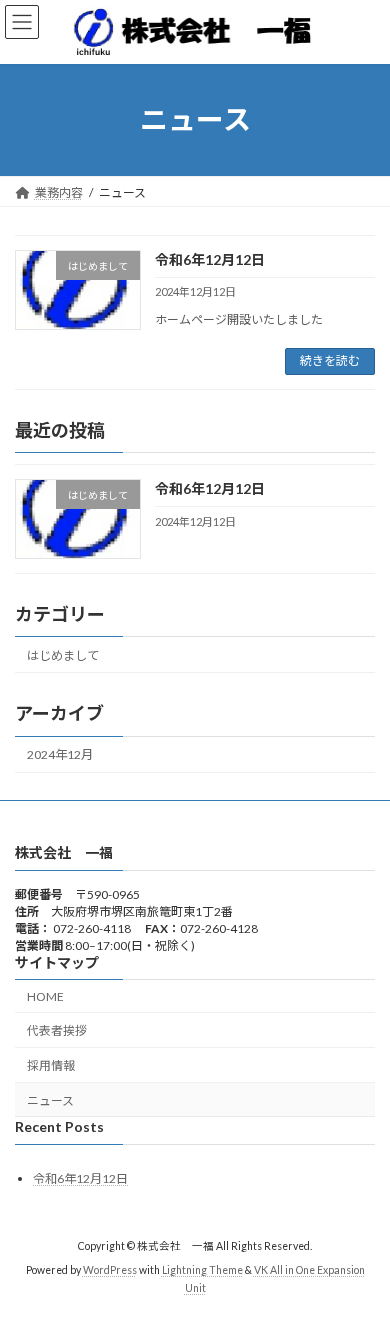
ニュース (50, 1100)
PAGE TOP (360, 1258)
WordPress (110, 1271)
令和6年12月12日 (210, 259)
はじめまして (63, 654)
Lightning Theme (202, 1271)
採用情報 (51, 1065)
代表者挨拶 (57, 1031)
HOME (45, 996)
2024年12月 (60, 754)
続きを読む (330, 360)
